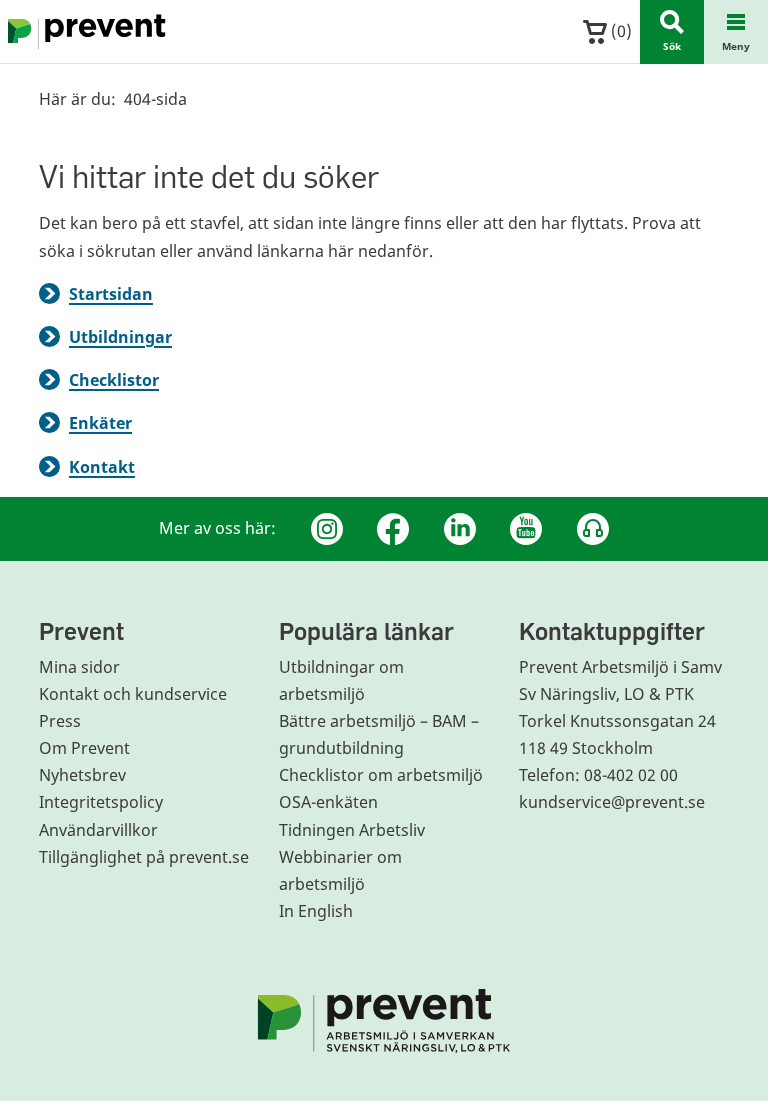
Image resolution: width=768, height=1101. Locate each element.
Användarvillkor (98, 830)
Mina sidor (79, 667)
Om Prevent (84, 748)
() (619, 31)
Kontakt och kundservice (133, 694)
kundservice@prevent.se (612, 802)
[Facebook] (393, 529)
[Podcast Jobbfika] (593, 529)
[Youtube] (526, 529)
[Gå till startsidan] (83, 32)
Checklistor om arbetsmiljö (381, 775)
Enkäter (100, 423)
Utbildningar (120, 337)
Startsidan (111, 294)
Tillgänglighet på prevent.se (144, 857)
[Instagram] (327, 529)
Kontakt (102, 467)
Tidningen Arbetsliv (352, 830)
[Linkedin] (460, 529)
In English (316, 911)
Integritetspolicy (101, 802)
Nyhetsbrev (82, 775)
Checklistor (114, 380)
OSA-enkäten (328, 802)
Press (60, 721)
